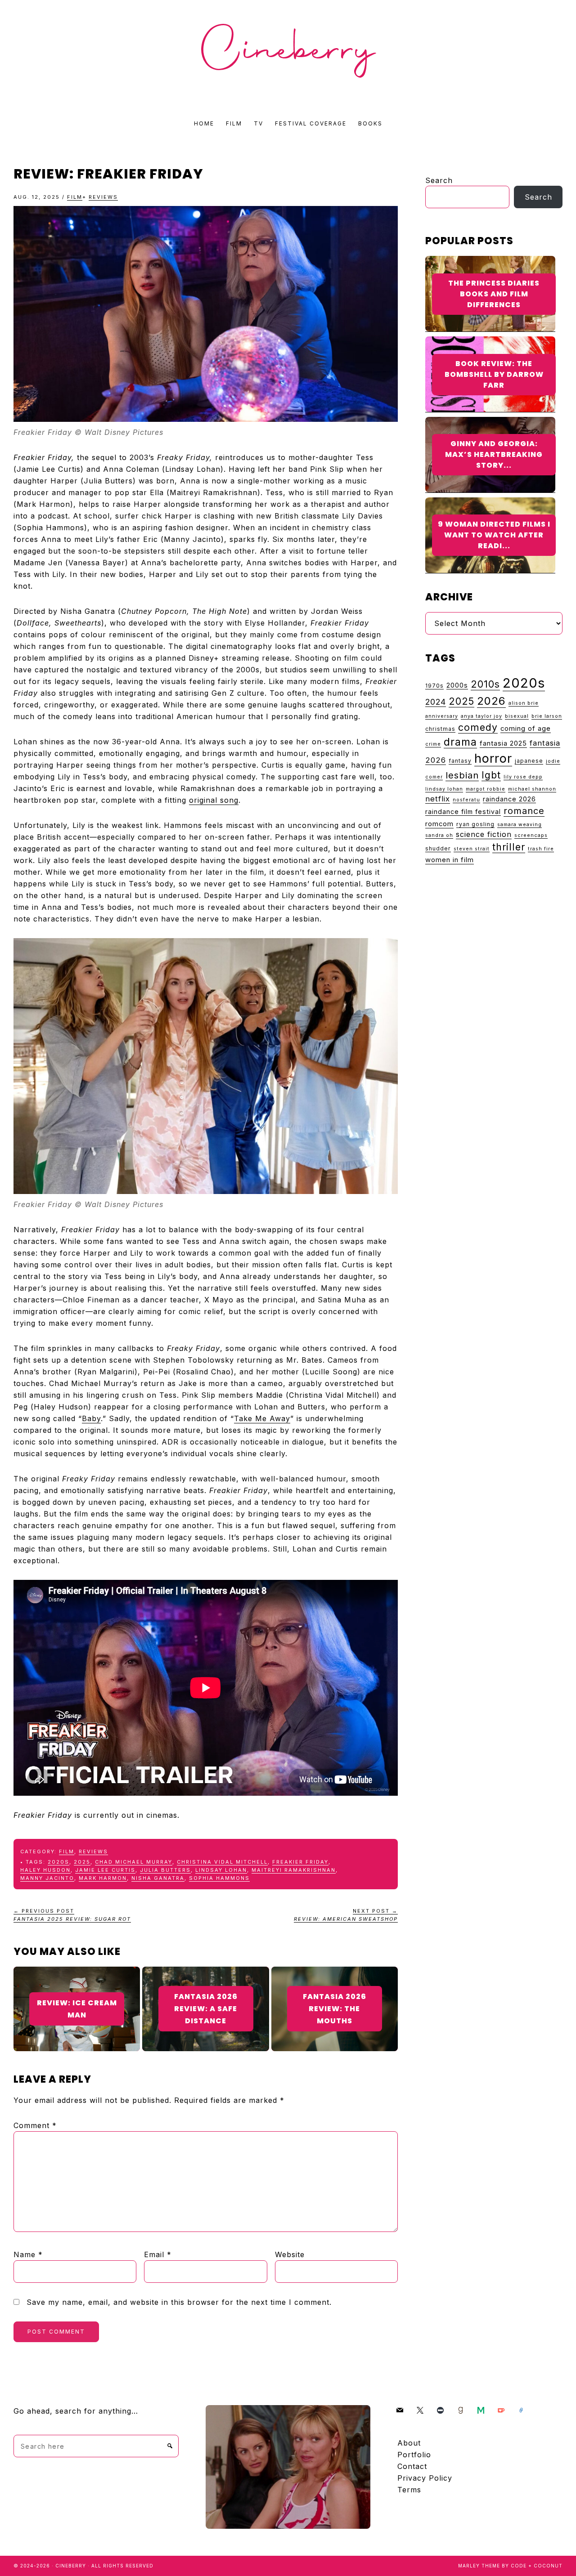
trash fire (541, 849)
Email (158, 2254)
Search (439, 180)
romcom (439, 824)
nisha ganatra (158, 1878)
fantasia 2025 (503, 743)
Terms (409, 2490)
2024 (436, 702)
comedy (478, 727)
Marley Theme (479, 2566)
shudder (438, 848)
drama (460, 742)
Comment (35, 2125)
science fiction (484, 834)
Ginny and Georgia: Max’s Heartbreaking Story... (494, 454)
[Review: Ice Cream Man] (77, 1973)
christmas (440, 729)
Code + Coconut (537, 2566)
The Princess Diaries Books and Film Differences (494, 294)
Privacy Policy (425, 2478)
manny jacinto (47, 1878)
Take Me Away (262, 1418)
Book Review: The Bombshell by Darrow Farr (494, 374)
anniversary (442, 716)
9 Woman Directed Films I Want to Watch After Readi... (494, 535)
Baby (91, 1418)
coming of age (526, 729)
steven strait (472, 849)
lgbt (491, 775)
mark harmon (103, 1878)
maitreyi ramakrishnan (294, 1870)
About (409, 2443)
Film (75, 197)
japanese (529, 761)
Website (290, 2254)
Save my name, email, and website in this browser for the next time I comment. (179, 2302)
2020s (58, 1862)
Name (28, 2254)
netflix (438, 799)
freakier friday (300, 1862)
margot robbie (486, 789)
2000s (457, 685)
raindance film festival (463, 812)
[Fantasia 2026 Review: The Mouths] (335, 1973)
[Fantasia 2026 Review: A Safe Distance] (205, 1973)
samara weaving (520, 825)
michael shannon (532, 789)
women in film (450, 860)
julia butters (165, 1870)
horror (493, 758)
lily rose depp (523, 777)
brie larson (547, 716)
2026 (491, 701)
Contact (412, 2466)
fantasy (460, 761)
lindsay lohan (221, 1870)
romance (524, 811)
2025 (82, 1862)
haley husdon (45, 1870)
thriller (509, 847)
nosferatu (466, 800)
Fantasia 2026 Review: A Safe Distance (206, 2009)
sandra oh (439, 835)
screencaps (531, 835)
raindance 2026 (509, 799)
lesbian (462, 775)
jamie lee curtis (105, 1870)
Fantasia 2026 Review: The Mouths (335, 2009)
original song (214, 800)
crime (433, 744)
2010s (485, 684)
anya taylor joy (481, 716)
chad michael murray (134, 1862)
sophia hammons (219, 1878)
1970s (434, 686)
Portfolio (414, 2455)
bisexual (517, 716)
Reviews (103, 197)
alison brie (524, 703)
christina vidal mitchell (222, 1862)
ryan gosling (475, 824)
